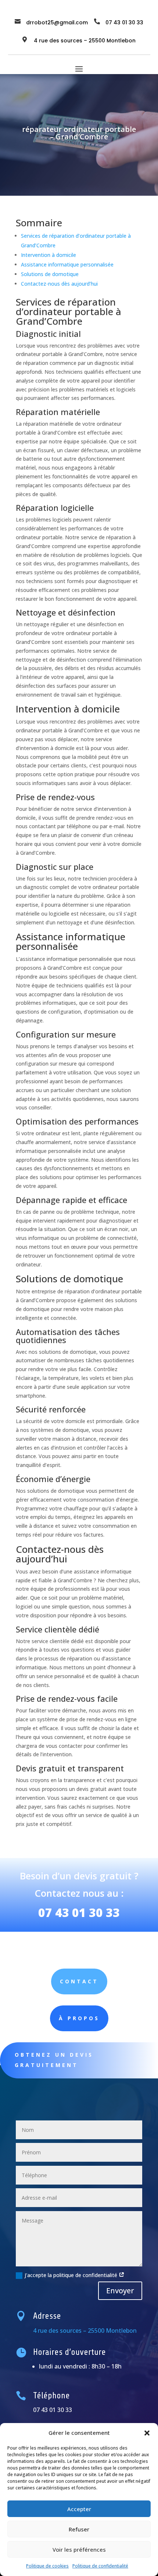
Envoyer (120, 2291)
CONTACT (79, 1981)
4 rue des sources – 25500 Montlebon (85, 41)
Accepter (79, 2509)
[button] (147, 2433)
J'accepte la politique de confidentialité (72, 2275)
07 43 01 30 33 (79, 1912)
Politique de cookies (47, 2566)
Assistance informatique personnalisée (67, 264)
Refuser (79, 2529)
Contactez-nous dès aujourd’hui (59, 284)
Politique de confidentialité (100, 2566)
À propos (79, 2018)
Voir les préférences (79, 2549)
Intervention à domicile (49, 255)
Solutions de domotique (50, 274)
